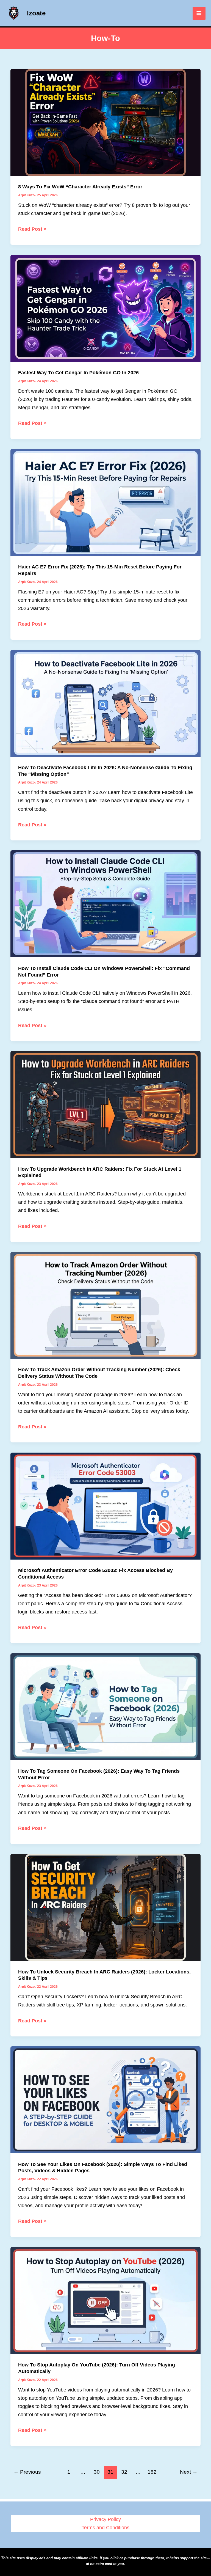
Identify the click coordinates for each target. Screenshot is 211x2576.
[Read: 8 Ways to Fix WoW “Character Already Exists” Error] (105, 122)
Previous (27, 2472)
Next (189, 2472)
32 (124, 2472)
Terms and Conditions (105, 2527)
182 (152, 2472)
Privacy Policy (105, 2519)
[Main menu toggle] (199, 13)
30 (97, 2472)
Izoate (36, 13)
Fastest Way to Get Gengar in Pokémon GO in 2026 (78, 372)
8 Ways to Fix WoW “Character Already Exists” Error (80, 187)
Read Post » (32, 229)
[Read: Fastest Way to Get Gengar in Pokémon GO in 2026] (105, 308)
